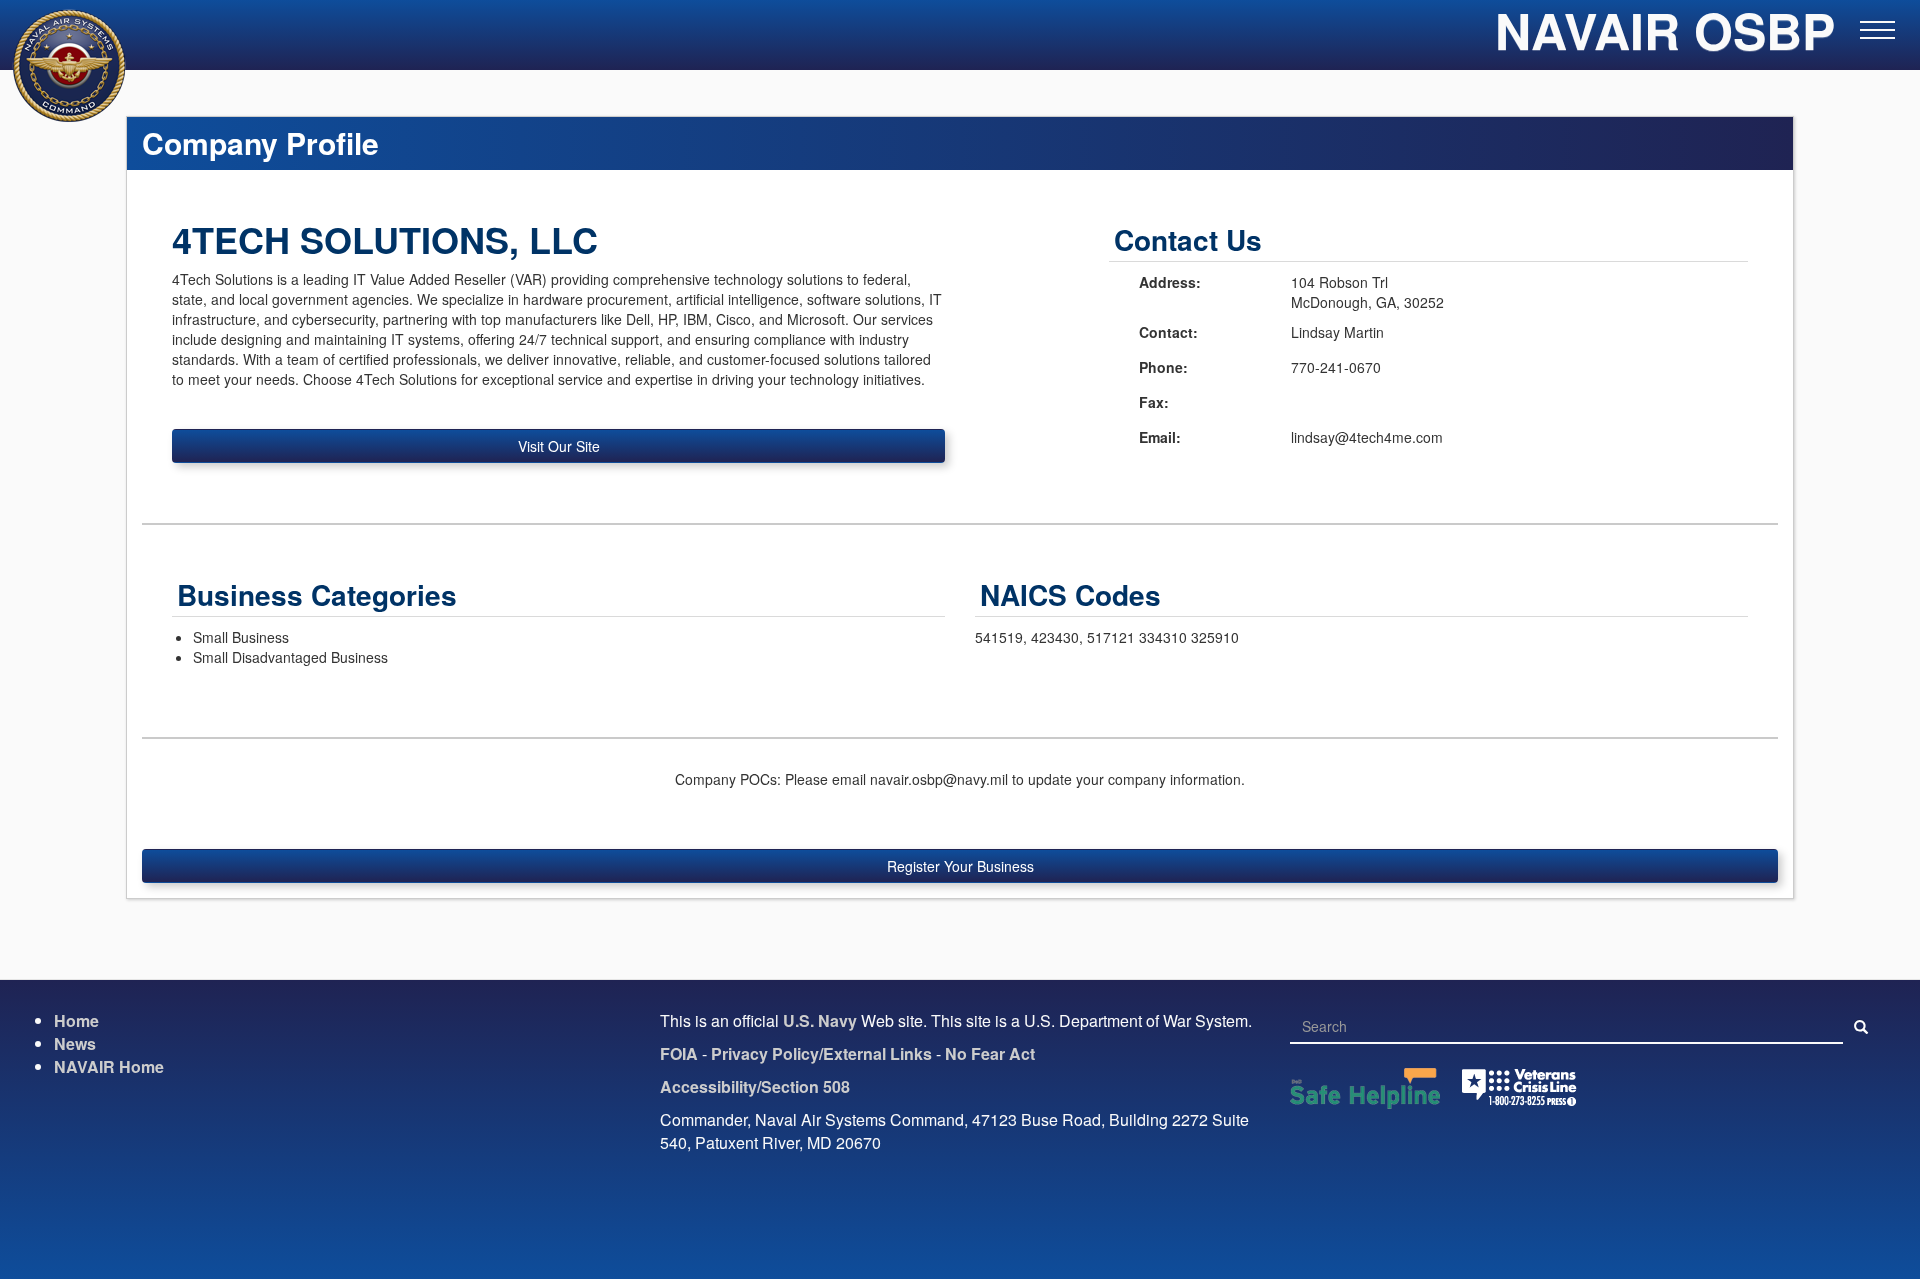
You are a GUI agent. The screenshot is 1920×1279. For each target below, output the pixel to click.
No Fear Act (990, 1053)
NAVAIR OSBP (1665, 40)
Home (76, 1020)
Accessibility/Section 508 (755, 1086)
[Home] (57, 65)
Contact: (1168, 332)
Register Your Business (960, 866)
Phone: (1163, 367)
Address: (1170, 282)
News (75, 1043)
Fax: (1154, 402)
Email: (1160, 437)
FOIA (679, 1053)
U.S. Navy (820, 1020)
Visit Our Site (559, 446)
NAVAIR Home (109, 1066)
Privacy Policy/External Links (821, 1053)
